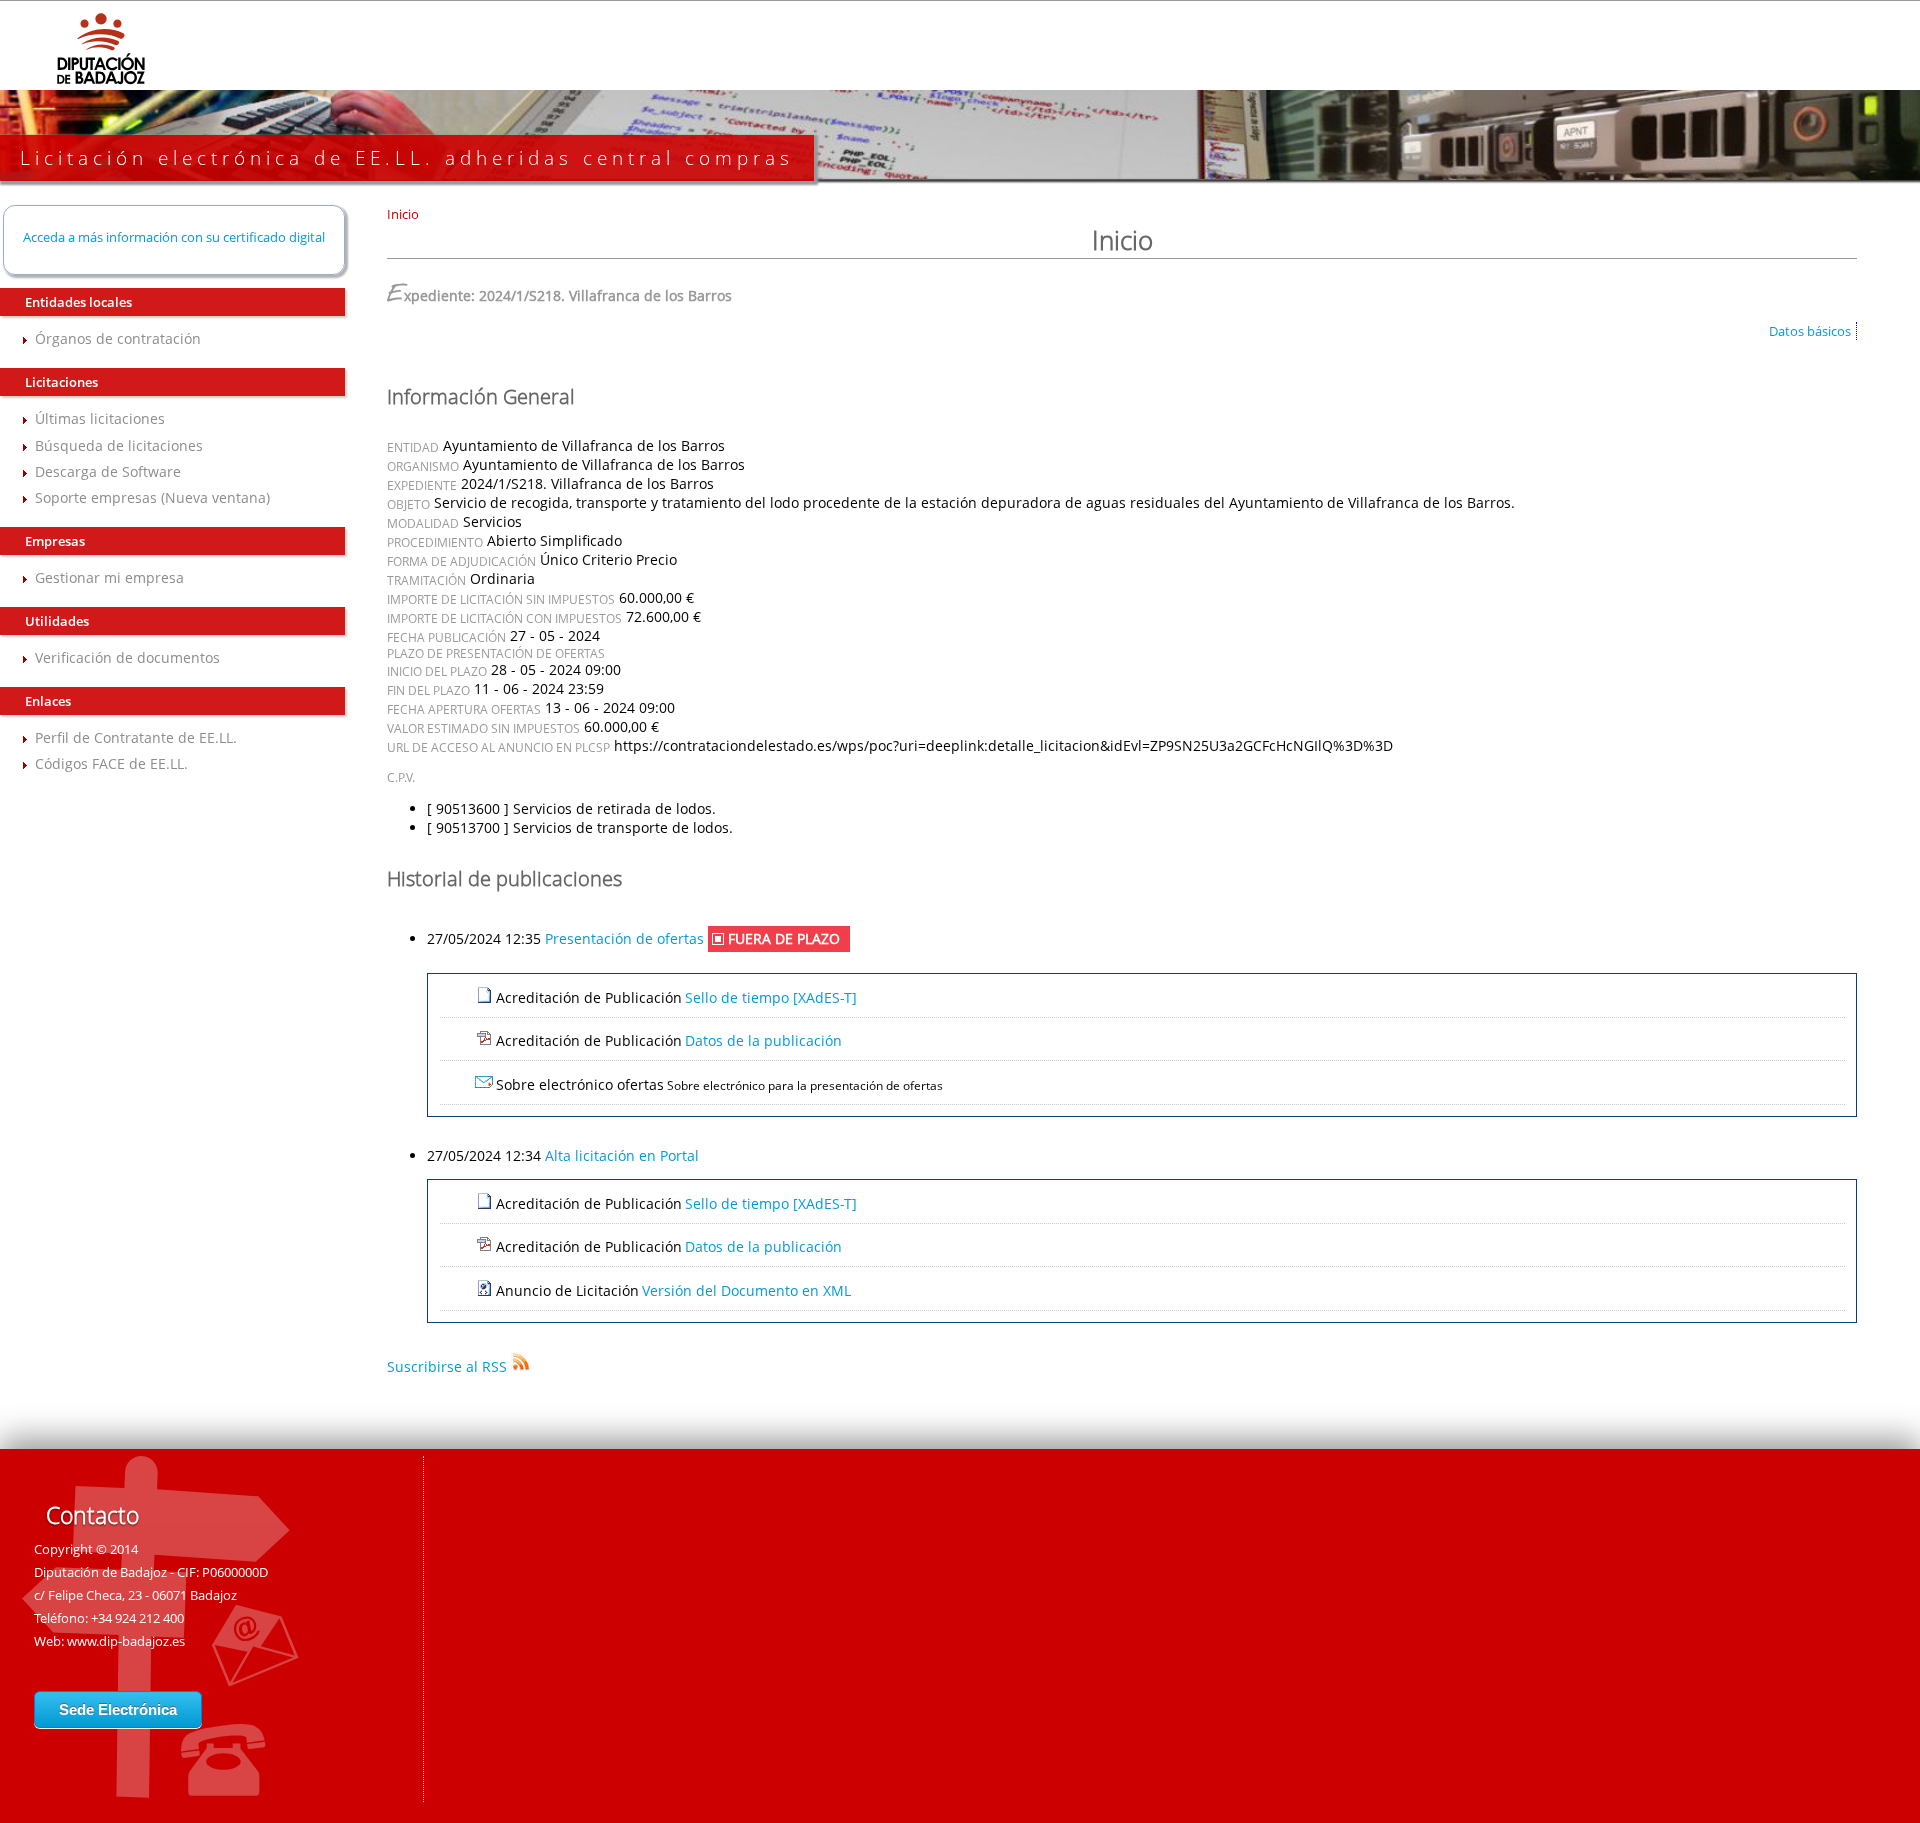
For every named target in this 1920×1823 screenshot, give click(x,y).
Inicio (403, 214)
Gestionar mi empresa (109, 577)
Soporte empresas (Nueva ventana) (152, 497)
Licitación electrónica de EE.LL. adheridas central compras (407, 158)
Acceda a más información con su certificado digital (174, 237)
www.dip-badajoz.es (126, 1641)
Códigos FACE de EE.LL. (111, 763)
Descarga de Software (108, 471)
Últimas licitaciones (100, 418)
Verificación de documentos (127, 657)
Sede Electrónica (118, 1709)
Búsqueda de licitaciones (119, 445)
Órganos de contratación (118, 338)
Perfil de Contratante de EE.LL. (136, 737)
